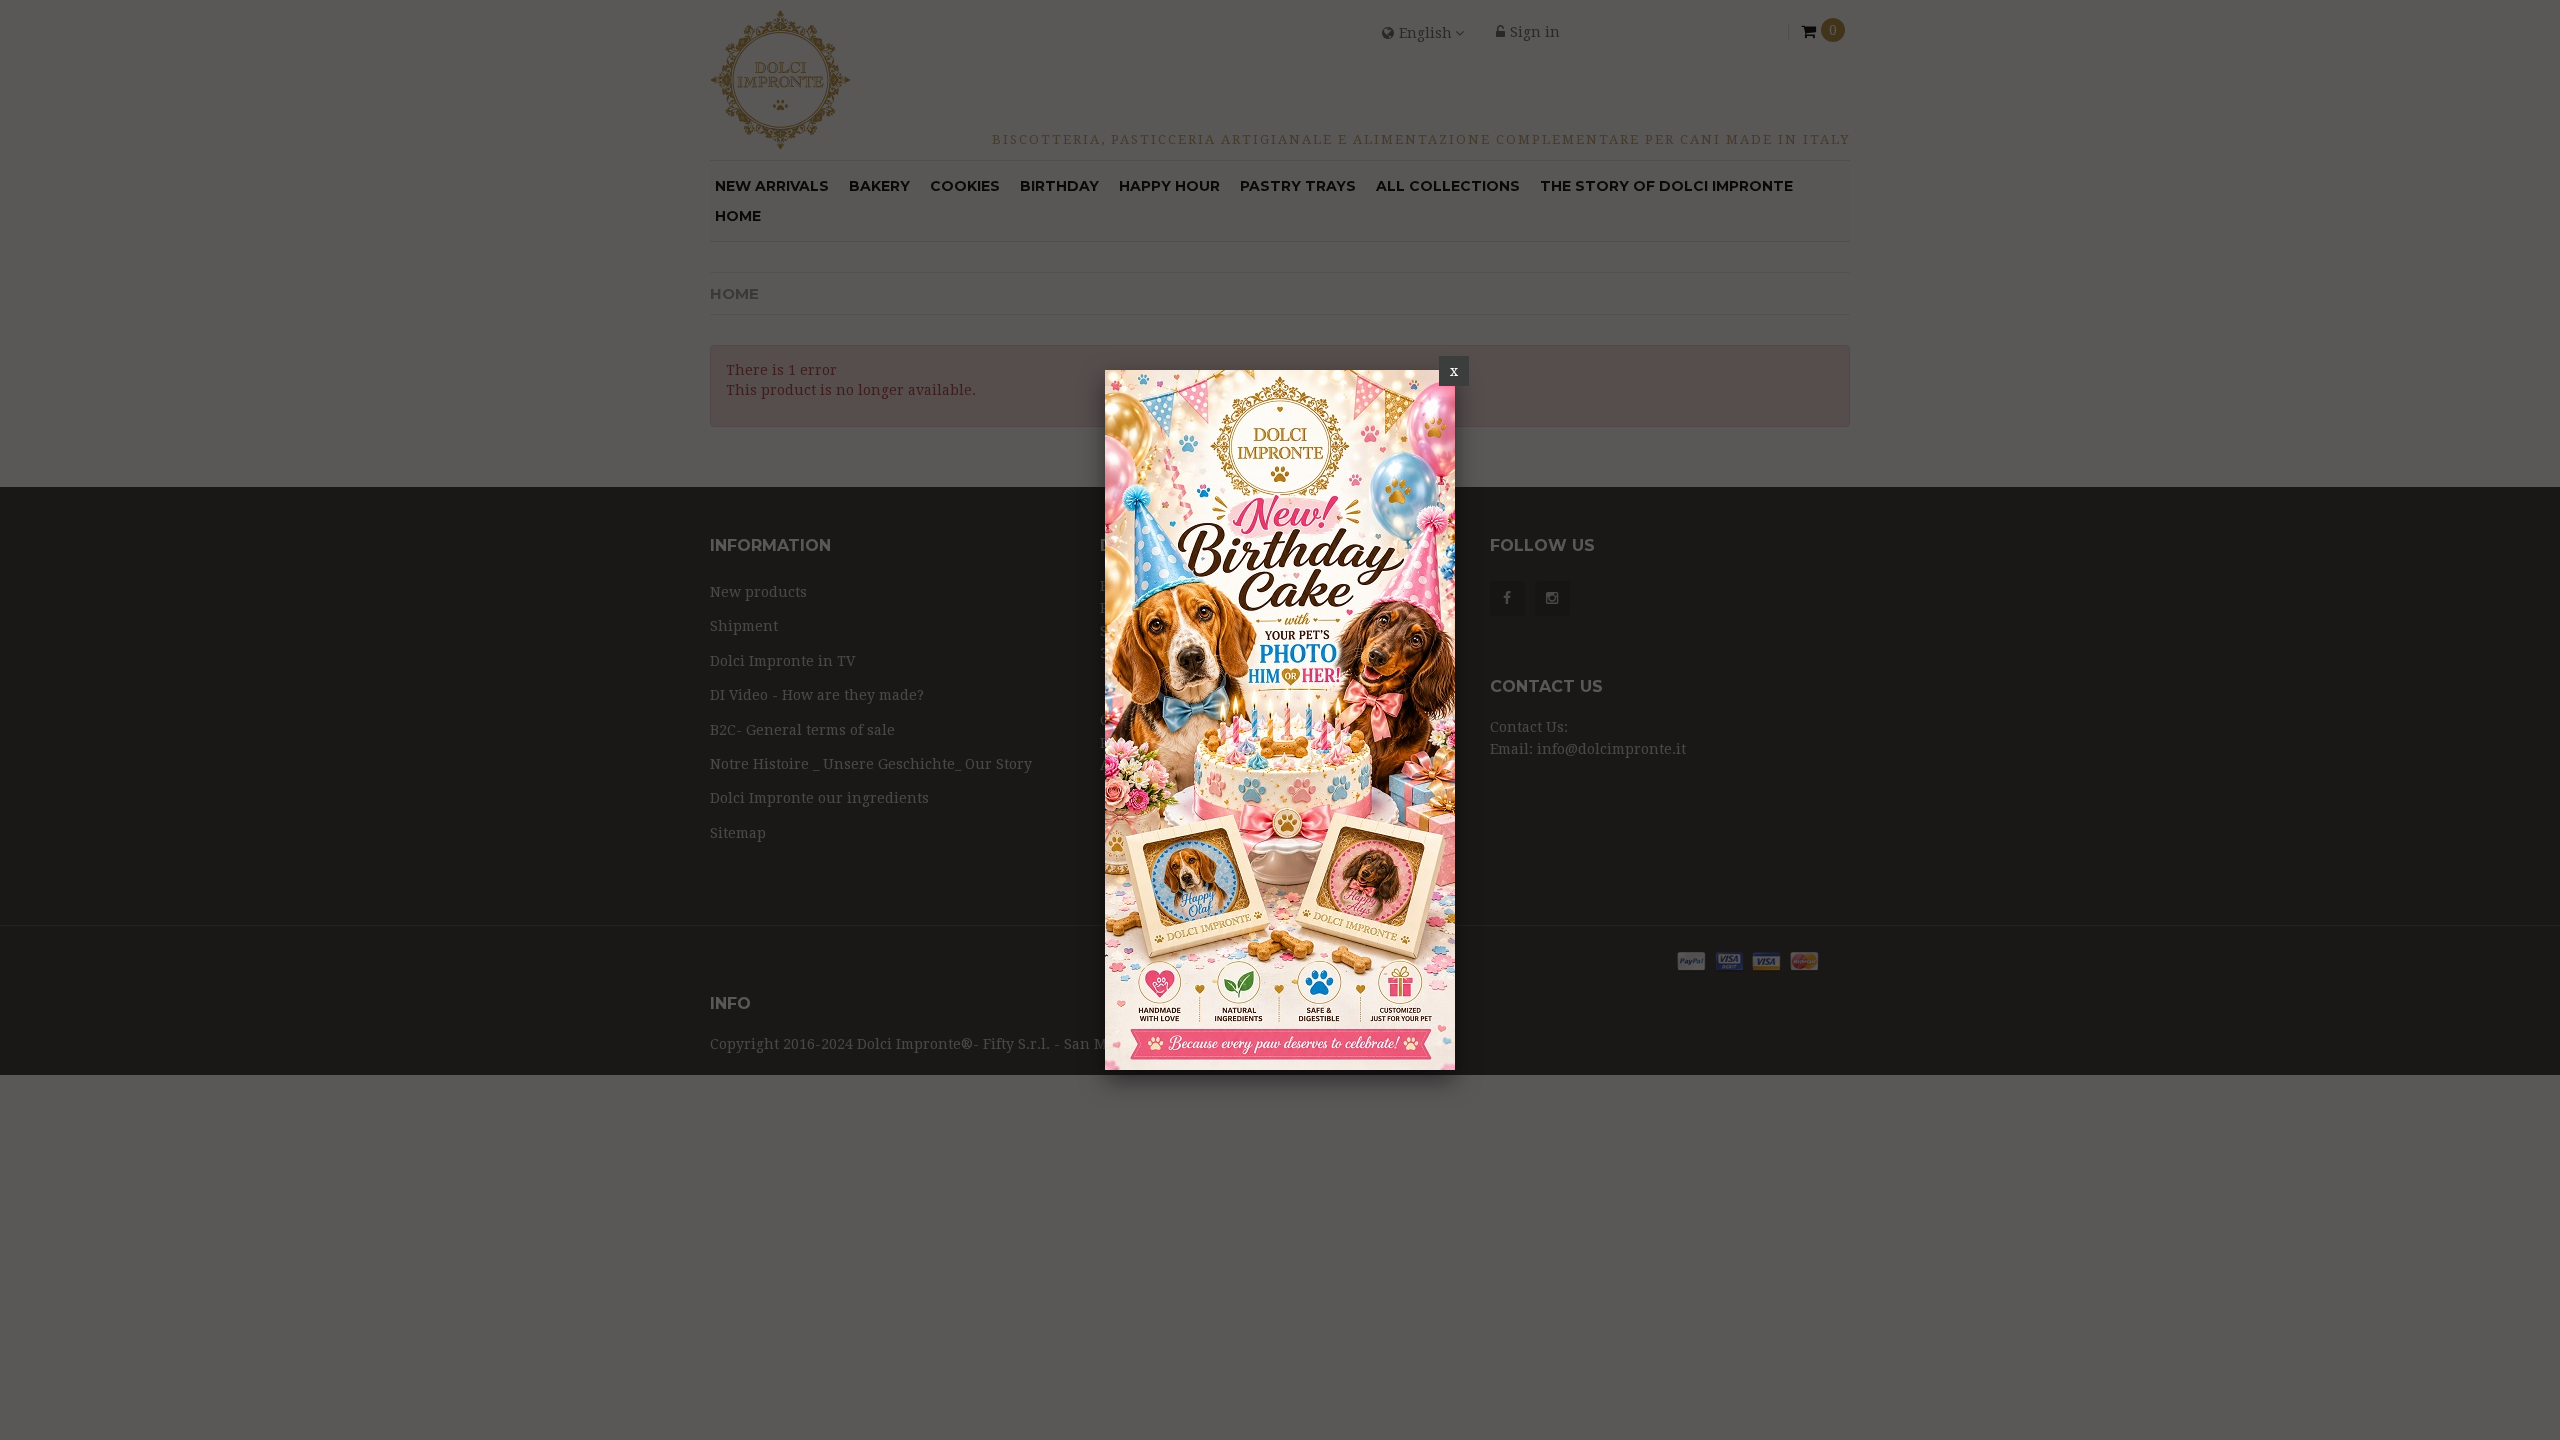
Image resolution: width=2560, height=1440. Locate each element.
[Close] (1454, 371)
